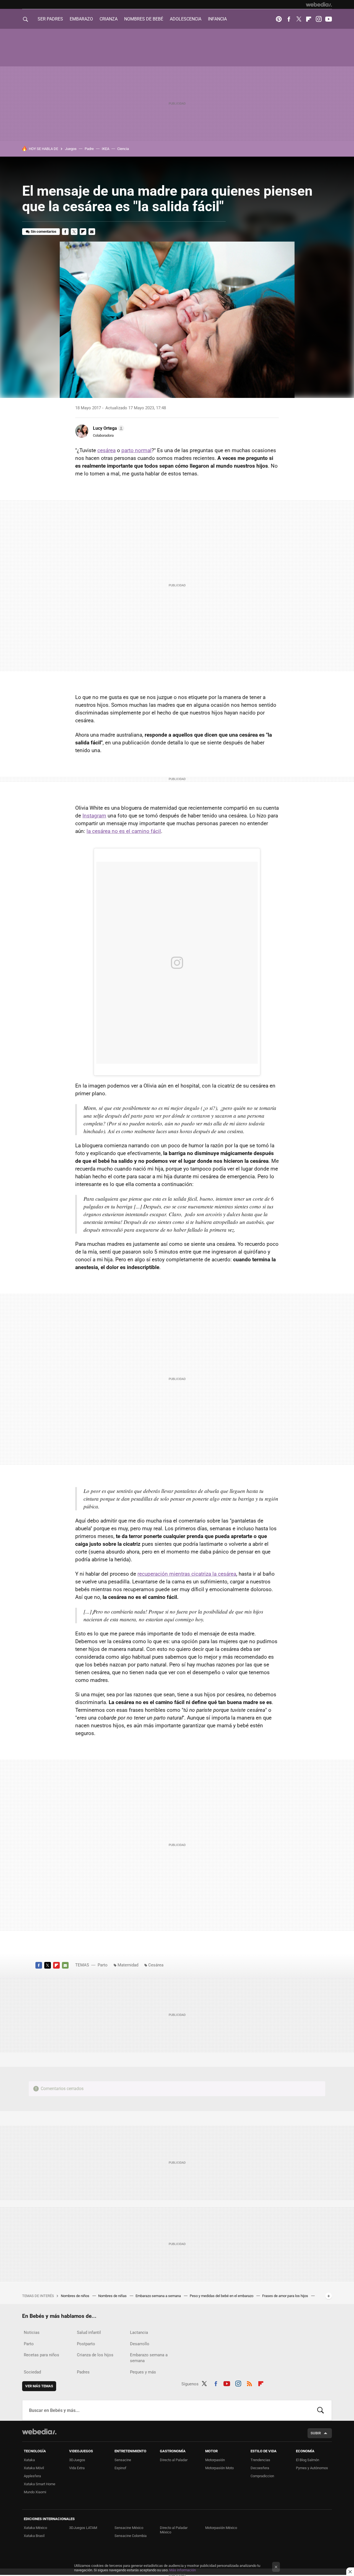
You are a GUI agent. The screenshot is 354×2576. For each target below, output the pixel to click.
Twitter (299, 19)
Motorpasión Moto (219, 2468)
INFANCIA (217, 19)
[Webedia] (319, 4)
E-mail (92, 232)
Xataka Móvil (34, 2468)
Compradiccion (262, 2476)
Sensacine (123, 2460)
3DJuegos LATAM (83, 2528)
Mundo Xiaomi (35, 2492)
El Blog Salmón (308, 2460)
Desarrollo (140, 2344)
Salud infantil (89, 2332)
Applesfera (32, 2476)
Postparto (86, 2344)
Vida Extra (77, 2468)
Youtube (329, 19)
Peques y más (143, 2372)
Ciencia (123, 149)
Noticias (32, 2332)
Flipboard (309, 19)
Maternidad (128, 1965)
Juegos (71, 149)
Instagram (319, 19)
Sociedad (32, 2372)
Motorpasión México (221, 2528)
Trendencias (260, 2460)
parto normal (136, 450)
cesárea (106, 450)
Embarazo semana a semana (159, 2296)
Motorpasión (215, 2460)
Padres (83, 2372)
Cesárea (156, 1965)
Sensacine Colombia (131, 2536)
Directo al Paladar (174, 2460)
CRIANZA (109, 19)
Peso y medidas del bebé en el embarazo (222, 2296)
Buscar (321, 2410)
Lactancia (139, 2332)
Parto (103, 1965)
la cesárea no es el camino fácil (124, 831)
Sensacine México (129, 2528)
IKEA (106, 149)
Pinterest (279, 19)
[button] (108, 428)
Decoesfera (260, 2468)
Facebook (289, 19)
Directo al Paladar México (174, 2530)
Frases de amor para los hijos (286, 2296)
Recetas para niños (41, 2355)
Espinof (120, 2468)
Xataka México (35, 2528)
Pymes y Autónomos (312, 2468)
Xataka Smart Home (40, 2484)
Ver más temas (39, 2386)
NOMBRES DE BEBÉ (144, 19)
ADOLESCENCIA (186, 19)
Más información (183, 2570)
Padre (89, 149)
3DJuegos (77, 2460)
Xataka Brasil (34, 2536)
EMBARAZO (81, 19)
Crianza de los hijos (95, 2355)
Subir (316, 2433)
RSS (249, 2383)
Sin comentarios (44, 231)
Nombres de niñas (113, 2296)
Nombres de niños (76, 2296)
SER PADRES (50, 19)
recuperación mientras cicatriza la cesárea (187, 1574)
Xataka (29, 2460)
